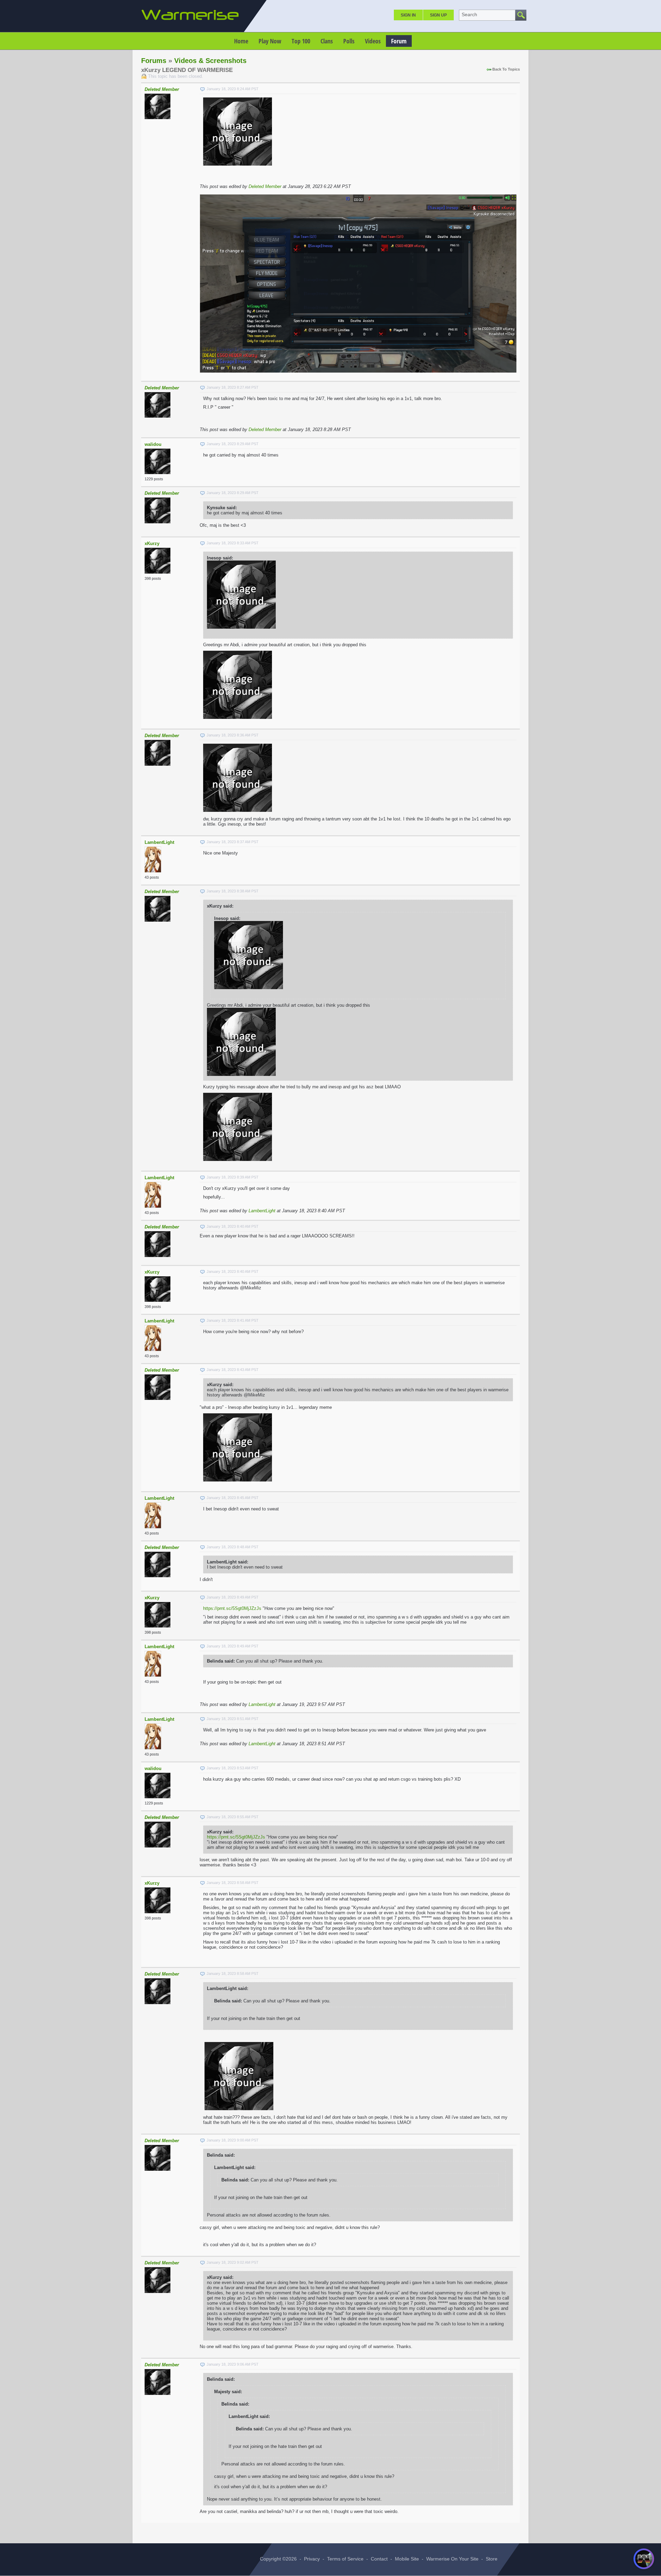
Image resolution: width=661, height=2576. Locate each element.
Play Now (270, 41)
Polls (349, 41)
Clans (327, 41)
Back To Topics (506, 69)
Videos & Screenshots (210, 61)
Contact (379, 2559)
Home (241, 41)
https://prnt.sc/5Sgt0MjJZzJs (232, 1608)
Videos (373, 41)
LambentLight (159, 842)
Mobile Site (407, 2559)
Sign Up (438, 15)
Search (469, 14)
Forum (399, 41)
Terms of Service (345, 2559)
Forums (154, 61)
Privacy (312, 2559)
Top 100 (301, 41)
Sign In (408, 15)
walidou (153, 444)
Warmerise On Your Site (452, 2559)
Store (492, 2559)
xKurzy (152, 543)
